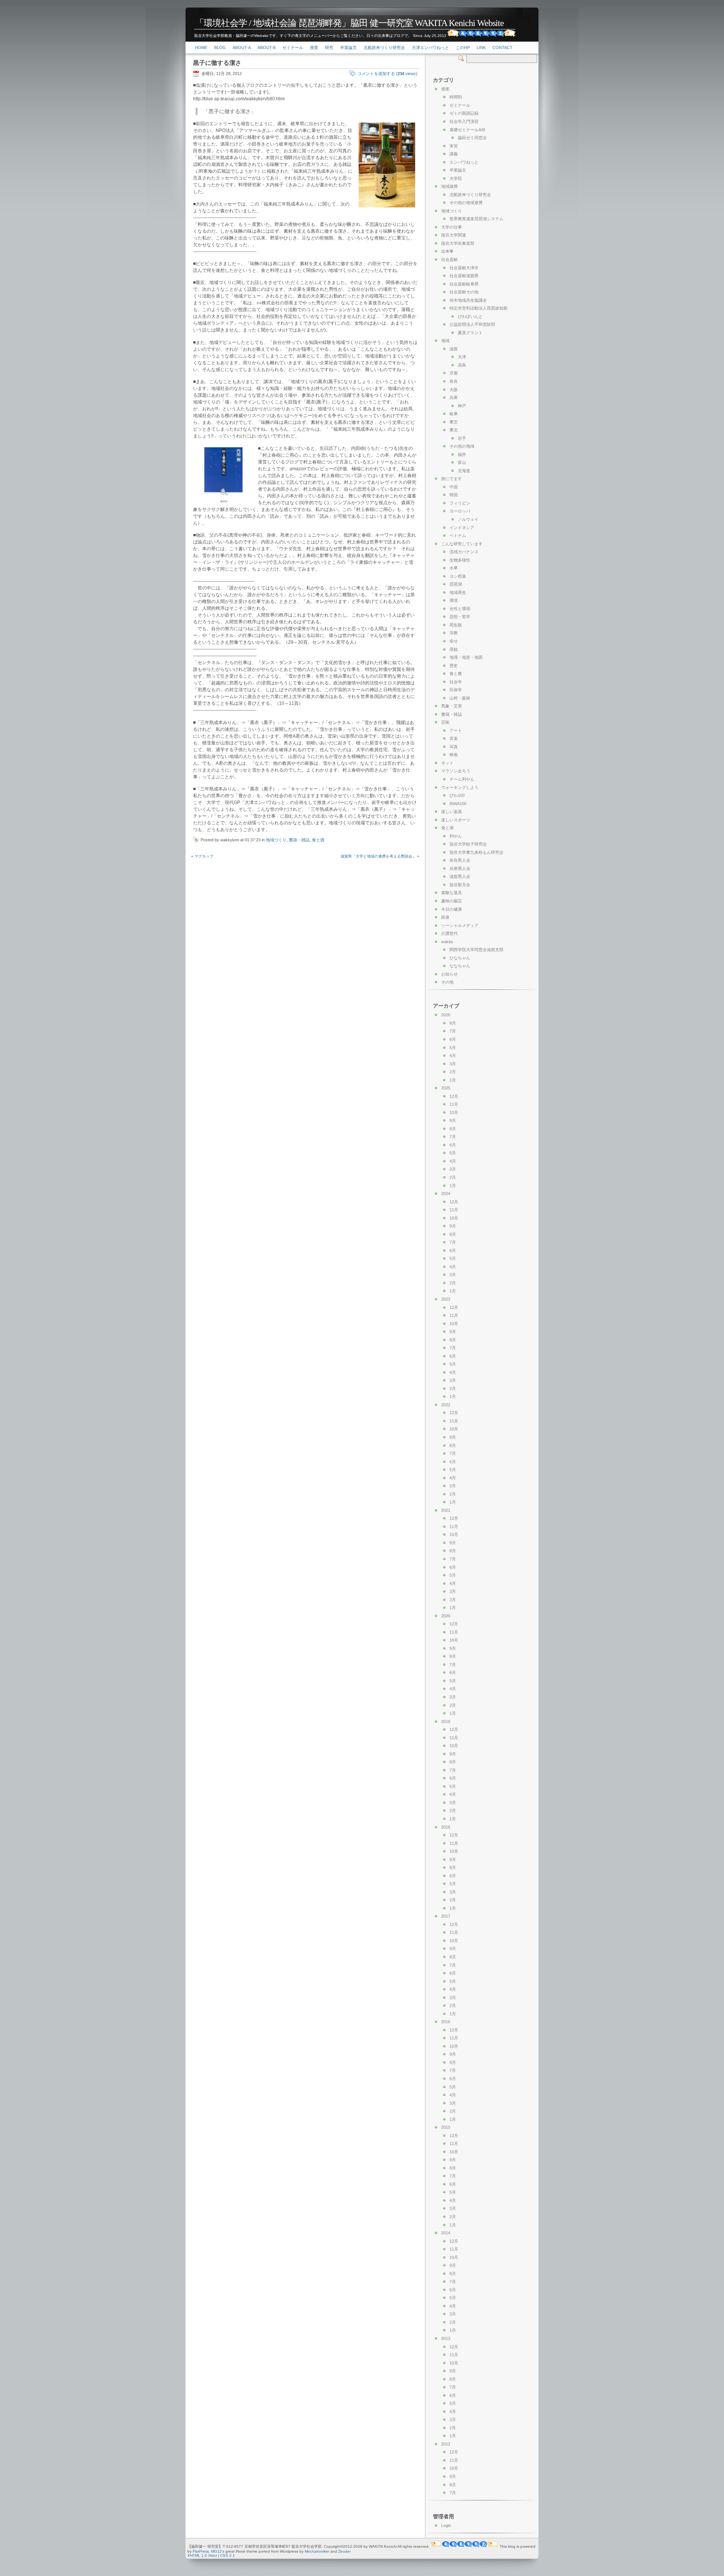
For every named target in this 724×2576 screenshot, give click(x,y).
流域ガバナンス (464, 552)
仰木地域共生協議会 (468, 300)
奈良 (454, 381)
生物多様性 (460, 560)
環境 (454, 600)
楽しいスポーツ (456, 820)
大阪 (454, 390)
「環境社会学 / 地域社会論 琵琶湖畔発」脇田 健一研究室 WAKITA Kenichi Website (349, 23)
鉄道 (445, 917)
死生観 (456, 625)
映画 (454, 755)
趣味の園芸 (452, 901)
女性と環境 (460, 609)
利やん (456, 836)
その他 (447, 982)
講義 (454, 154)
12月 (454, 1096)
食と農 (456, 674)
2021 (446, 1510)
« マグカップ (202, 856)
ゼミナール (293, 48)
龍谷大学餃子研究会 (468, 844)
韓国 (454, 495)
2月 (453, 1072)
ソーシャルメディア (460, 925)
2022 (446, 1405)
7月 (453, 1031)
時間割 (456, 97)
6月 (453, 1039)
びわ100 (457, 795)
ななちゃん (460, 966)
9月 (453, 1120)
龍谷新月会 (460, 885)
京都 (454, 373)
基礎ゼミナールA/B (467, 130)
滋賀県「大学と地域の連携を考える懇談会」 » (380, 856)
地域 (445, 341)
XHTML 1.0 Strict (202, 2555)
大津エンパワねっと (430, 48)
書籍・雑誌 (299, 840)
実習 (454, 146)
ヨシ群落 (458, 576)
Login (446, 2525)
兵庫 (454, 397)
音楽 (454, 738)
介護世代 (449, 933)
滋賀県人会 (460, 876)
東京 (454, 422)
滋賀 (454, 349)
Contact (502, 48)
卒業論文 (348, 48)
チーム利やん (462, 779)
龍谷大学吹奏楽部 (458, 243)
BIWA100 (458, 804)
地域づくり (276, 840)
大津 (462, 357)
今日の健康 (452, 909)
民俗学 (456, 690)
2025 (446, 1088)
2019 (446, 1721)
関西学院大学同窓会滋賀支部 (476, 950)
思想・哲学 (460, 617)
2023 (446, 1299)
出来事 (447, 251)
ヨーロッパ (460, 511)
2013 (446, 2338)
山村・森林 (460, 698)
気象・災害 (452, 706)
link (481, 48)
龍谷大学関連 (454, 235)
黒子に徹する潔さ (217, 63)
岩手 (462, 438)
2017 (446, 1916)
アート (456, 730)
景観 (454, 649)
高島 (462, 365)
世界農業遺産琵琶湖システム (476, 219)
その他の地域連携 (466, 203)
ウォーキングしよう (460, 787)
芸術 (445, 722)
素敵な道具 (452, 893)
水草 (454, 568)
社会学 (456, 682)
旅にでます (452, 479)
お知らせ (449, 974)
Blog (220, 48)
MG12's (218, 2551)
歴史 (454, 666)
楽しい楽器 (452, 812)
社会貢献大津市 (464, 268)
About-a (242, 48)
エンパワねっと (464, 162)
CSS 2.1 (228, 2555)
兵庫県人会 (460, 868)
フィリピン (460, 503)
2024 (446, 1194)
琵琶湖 (456, 584)
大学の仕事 (452, 227)
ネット (447, 763)
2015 (446, 2127)
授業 (314, 48)
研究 (329, 48)
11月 (454, 1104)
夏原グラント (470, 333)
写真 (454, 747)
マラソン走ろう (456, 771)
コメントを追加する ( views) (387, 74)
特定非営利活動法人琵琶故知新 (479, 308)
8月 (453, 1023)
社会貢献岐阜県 (464, 284)
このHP (463, 48)
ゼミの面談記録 (464, 113)
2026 (446, 1015)
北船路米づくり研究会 (384, 48)
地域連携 (449, 186)
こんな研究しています (462, 544)
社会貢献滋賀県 (464, 276)
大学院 (456, 178)
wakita (447, 942)
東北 (454, 430)
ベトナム (458, 535)
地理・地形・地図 (466, 657)
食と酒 (318, 840)
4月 (453, 1056)
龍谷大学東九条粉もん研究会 (476, 852)
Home (201, 48)
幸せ (454, 641)
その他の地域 (462, 446)
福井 (462, 454)
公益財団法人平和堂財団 (472, 324)
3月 (453, 1064)
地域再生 (458, 592)
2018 (446, 1827)
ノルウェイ (468, 519)
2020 (446, 1616)
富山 (462, 462)
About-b (267, 48)
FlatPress (201, 2551)
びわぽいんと (470, 316)
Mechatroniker (317, 2551)
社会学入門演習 (464, 121)
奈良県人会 (460, 860)
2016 (446, 2022)
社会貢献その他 (464, 292)
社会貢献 (449, 259)
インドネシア (462, 528)
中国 (454, 487)
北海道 (464, 471)
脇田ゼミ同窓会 (472, 138)
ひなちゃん (460, 958)
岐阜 (454, 414)
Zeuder (344, 2551)
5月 (453, 1048)
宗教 (454, 633)
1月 (453, 1080)
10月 (454, 1112)
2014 (446, 2233)
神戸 (462, 406)
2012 (446, 2444)
